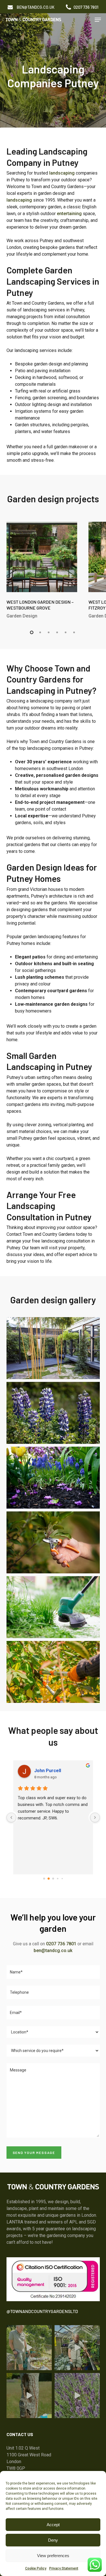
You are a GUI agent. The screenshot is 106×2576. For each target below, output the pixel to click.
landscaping (62, 173)
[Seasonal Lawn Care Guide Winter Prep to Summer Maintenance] (53, 1607)
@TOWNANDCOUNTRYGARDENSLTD (42, 2311)
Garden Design (22, 616)
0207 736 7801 (61, 1944)
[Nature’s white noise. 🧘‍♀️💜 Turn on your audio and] (77, 2396)
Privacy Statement (64, 2568)
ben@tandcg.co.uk (53, 1951)
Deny (53, 2540)
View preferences (53, 2556)
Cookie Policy (36, 2568)
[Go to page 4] (62, 1879)
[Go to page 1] (49, 1879)
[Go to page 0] (44, 1879)
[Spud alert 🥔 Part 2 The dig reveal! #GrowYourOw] (29, 2348)
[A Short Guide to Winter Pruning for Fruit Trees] (53, 1672)
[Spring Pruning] (53, 1542)
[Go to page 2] (53, 1879)
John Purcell (48, 1771)
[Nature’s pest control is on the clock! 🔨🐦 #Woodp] (29, 2396)
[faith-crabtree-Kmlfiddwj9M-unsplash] (53, 1478)
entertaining (69, 214)
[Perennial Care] (53, 1413)
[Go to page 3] (58, 1879)
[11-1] (53, 1348)
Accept (53, 2525)
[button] (36, 7)
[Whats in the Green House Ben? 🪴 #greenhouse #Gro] (77, 2348)
